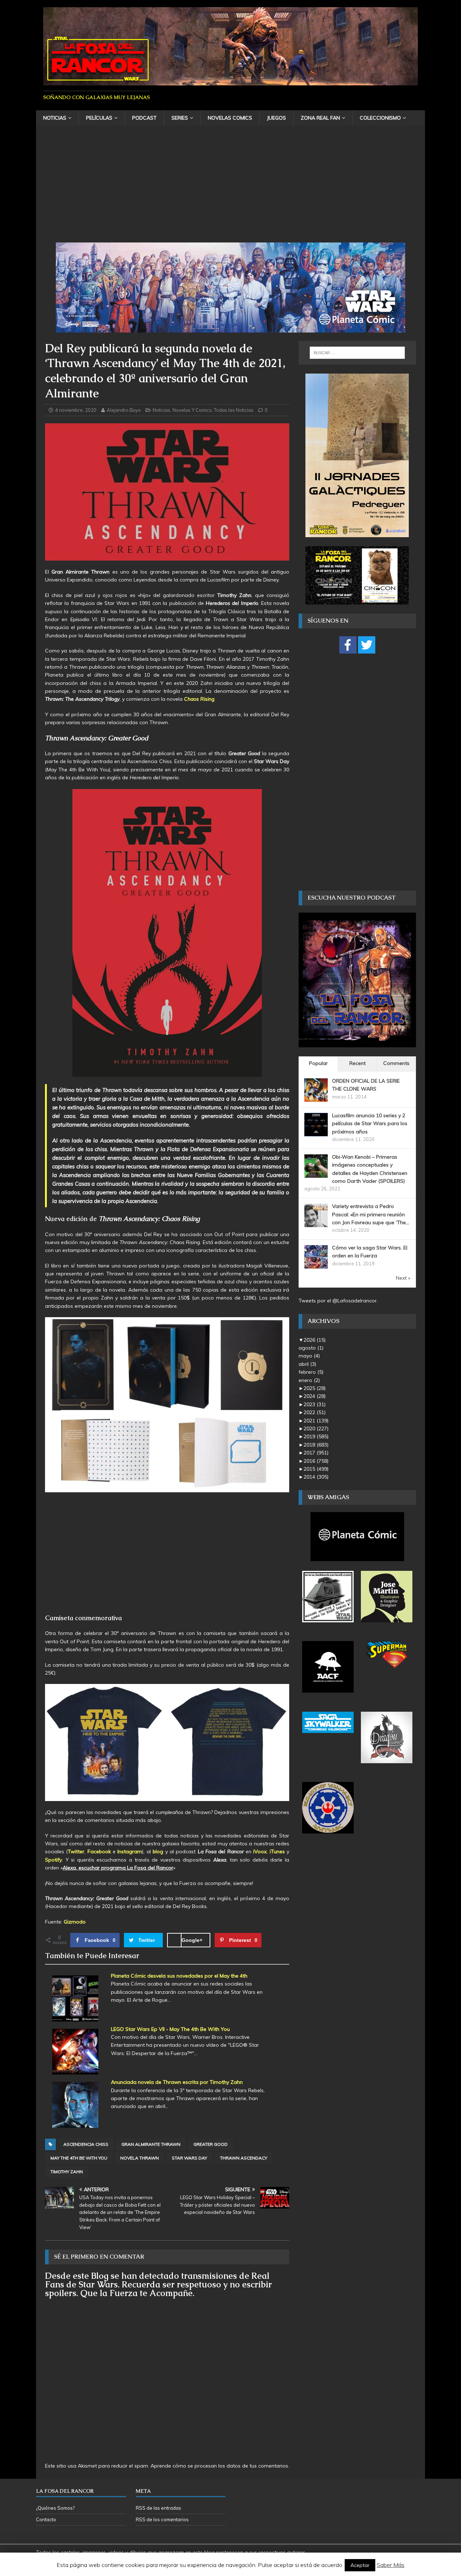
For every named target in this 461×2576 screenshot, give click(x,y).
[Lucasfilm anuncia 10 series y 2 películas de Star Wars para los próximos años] (316, 1132)
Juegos (276, 118)
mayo (309, 1356)
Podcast (144, 118)
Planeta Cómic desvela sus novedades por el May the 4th (179, 1976)
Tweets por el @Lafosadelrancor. (338, 1301)
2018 (316, 1445)
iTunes (277, 1851)
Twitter (76, 1851)
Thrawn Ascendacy (244, 2158)
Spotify (53, 1860)
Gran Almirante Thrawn (151, 2144)
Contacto (46, 2519)
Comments (396, 1063)
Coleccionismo (380, 118)
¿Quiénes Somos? (55, 2508)
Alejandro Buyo (124, 410)
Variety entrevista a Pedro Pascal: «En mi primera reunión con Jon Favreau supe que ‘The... (371, 1214)
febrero (311, 1372)
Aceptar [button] (360, 2565)
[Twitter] (367, 645)
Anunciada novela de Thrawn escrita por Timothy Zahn (177, 2082)
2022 (315, 1412)
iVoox (260, 1851)
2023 (315, 1404)
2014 (316, 1477)
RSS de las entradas (158, 2508)
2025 (315, 1388)
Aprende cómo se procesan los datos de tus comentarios (219, 2466)
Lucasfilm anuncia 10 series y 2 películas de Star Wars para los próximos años (370, 1124)
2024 (315, 1396)
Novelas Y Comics (192, 410)
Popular (318, 1063)
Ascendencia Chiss (86, 2144)
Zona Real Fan (320, 118)
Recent (357, 1063)
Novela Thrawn (140, 2158)
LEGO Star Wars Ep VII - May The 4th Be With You (170, 2029)
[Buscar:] (357, 353)
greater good (211, 2144)
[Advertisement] (230, 188)
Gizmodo (75, 1922)
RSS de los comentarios (162, 2519)
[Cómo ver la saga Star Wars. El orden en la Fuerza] (316, 1265)
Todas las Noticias (234, 410)
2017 (316, 1453)
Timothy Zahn (67, 2172)
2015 (316, 1469)
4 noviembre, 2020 (76, 410)
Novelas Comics (230, 118)
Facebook (99, 1851)
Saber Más (391, 2565)
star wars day (189, 2158)
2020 (316, 1429)
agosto (311, 1348)
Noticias (55, 118)
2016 (316, 1461)
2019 (316, 1436)
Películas (99, 118)
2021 (316, 1421)
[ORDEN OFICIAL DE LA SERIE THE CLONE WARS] (316, 1097)
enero (309, 1380)
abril (307, 1364)
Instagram (130, 1851)
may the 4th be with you (79, 2158)
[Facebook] (348, 645)
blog (158, 1851)
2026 (315, 1340)
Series (180, 118)
